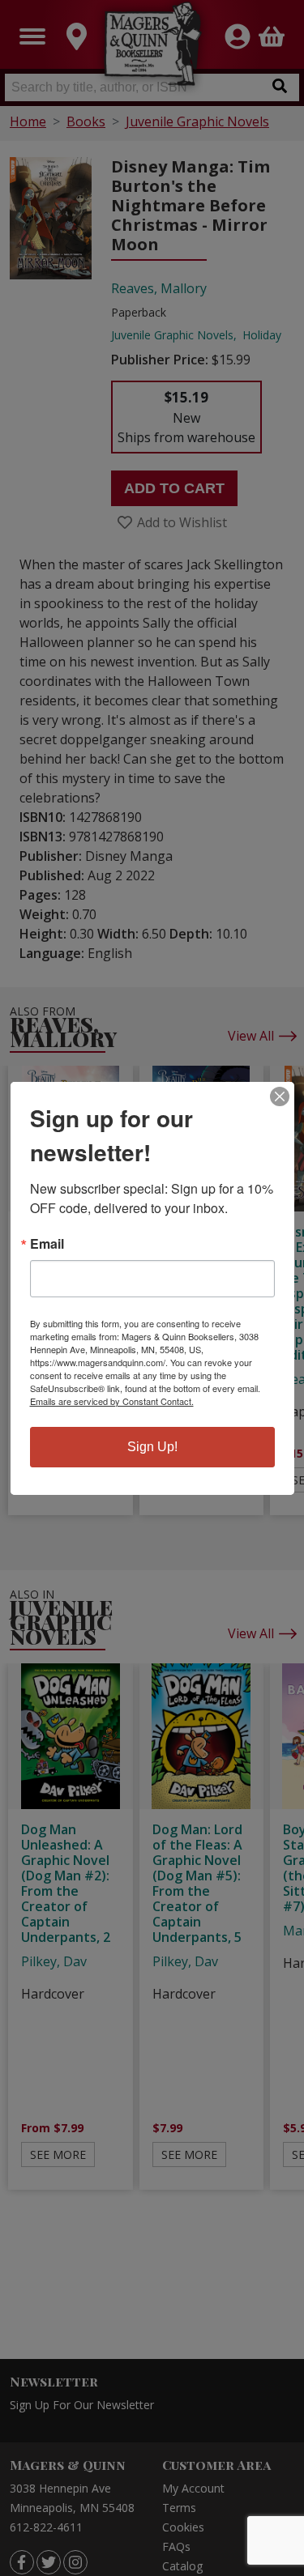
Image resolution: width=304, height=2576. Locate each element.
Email (47, 1244)
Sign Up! (152, 1447)
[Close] (280, 1096)
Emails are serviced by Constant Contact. (112, 1401)
